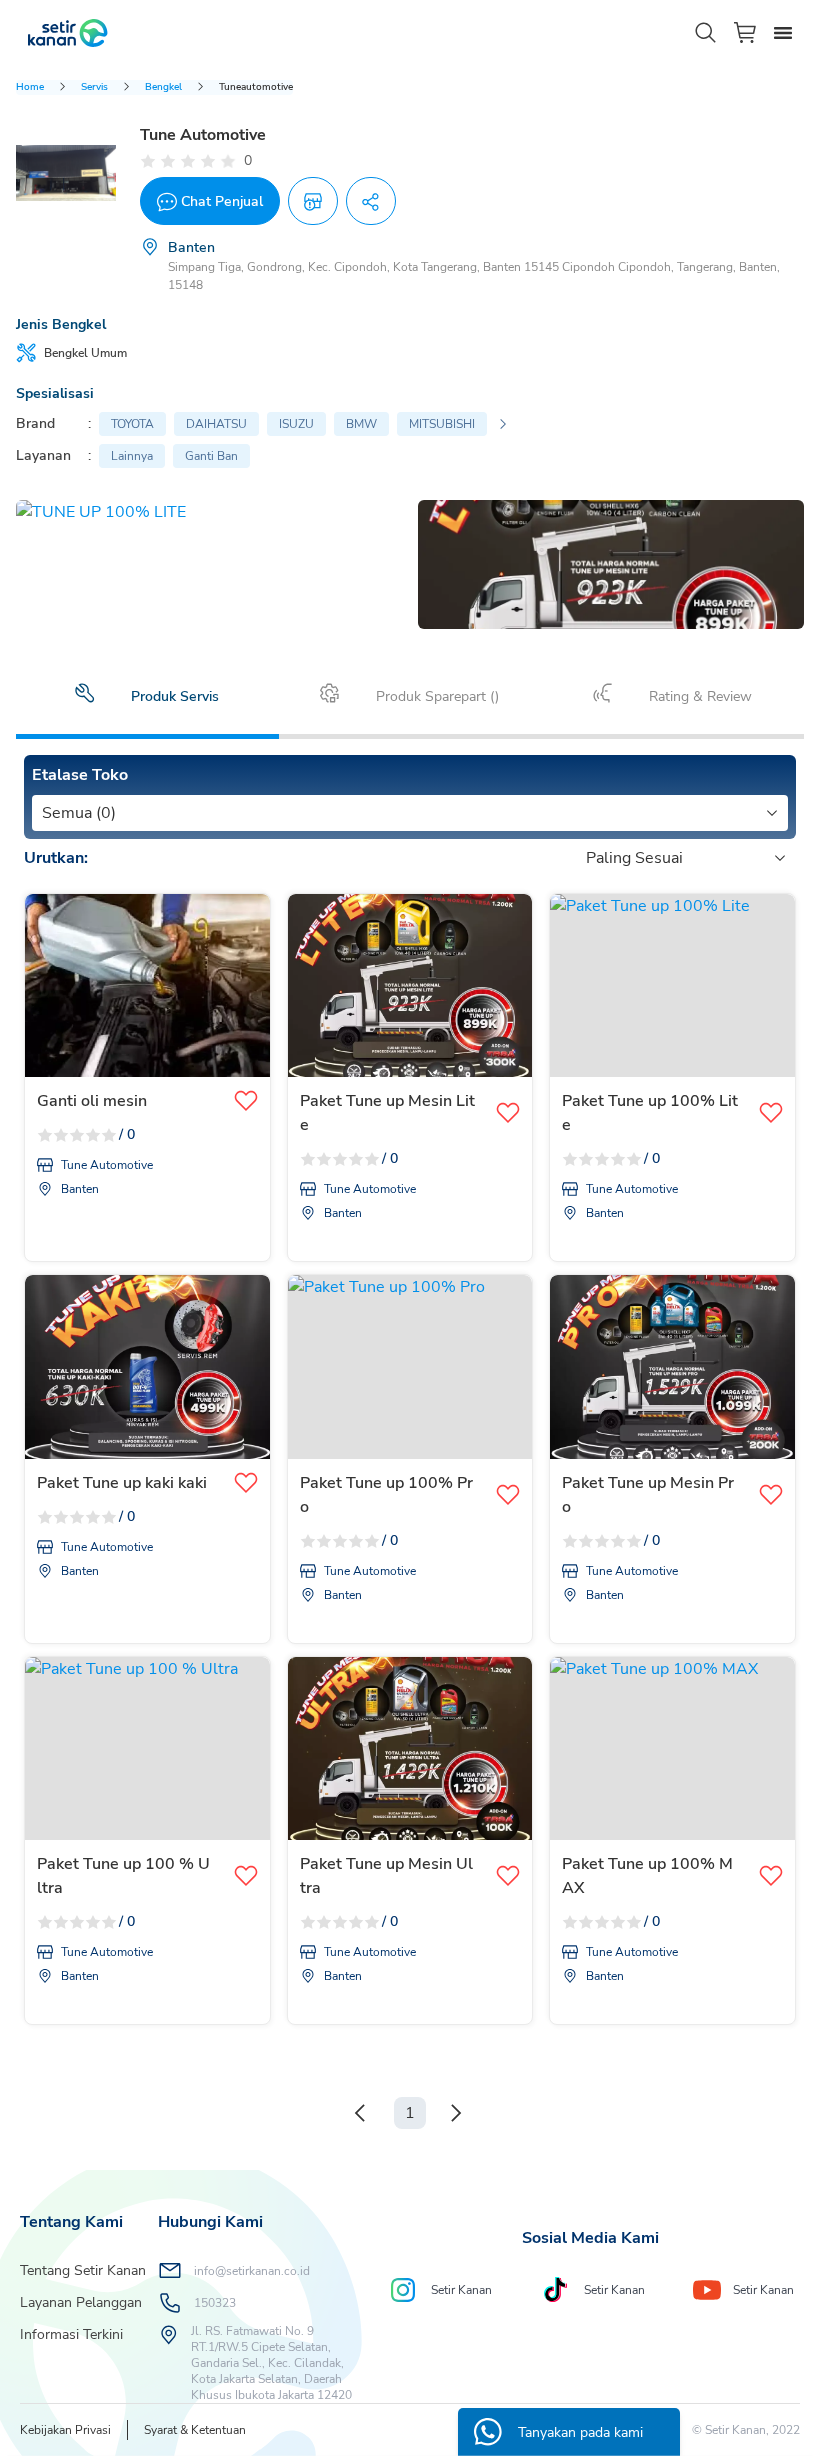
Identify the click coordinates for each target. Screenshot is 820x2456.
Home (30, 87)
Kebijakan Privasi (65, 2430)
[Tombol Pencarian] (706, 33)
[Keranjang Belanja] (746, 32)
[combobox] (44, 813)
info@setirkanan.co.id (252, 2271)
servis (94, 87)
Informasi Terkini (71, 2334)
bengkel (163, 87)
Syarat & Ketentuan (195, 2430)
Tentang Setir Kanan (83, 2270)
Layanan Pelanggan (81, 2302)
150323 (215, 2303)
